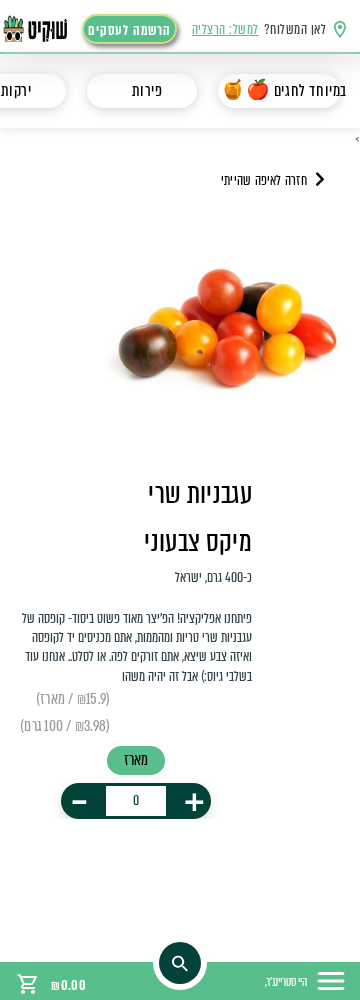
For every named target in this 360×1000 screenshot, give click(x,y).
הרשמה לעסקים (129, 30)
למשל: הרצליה (225, 29)
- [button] (79, 801)
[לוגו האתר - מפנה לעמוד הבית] (46, 29)
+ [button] (194, 801)
